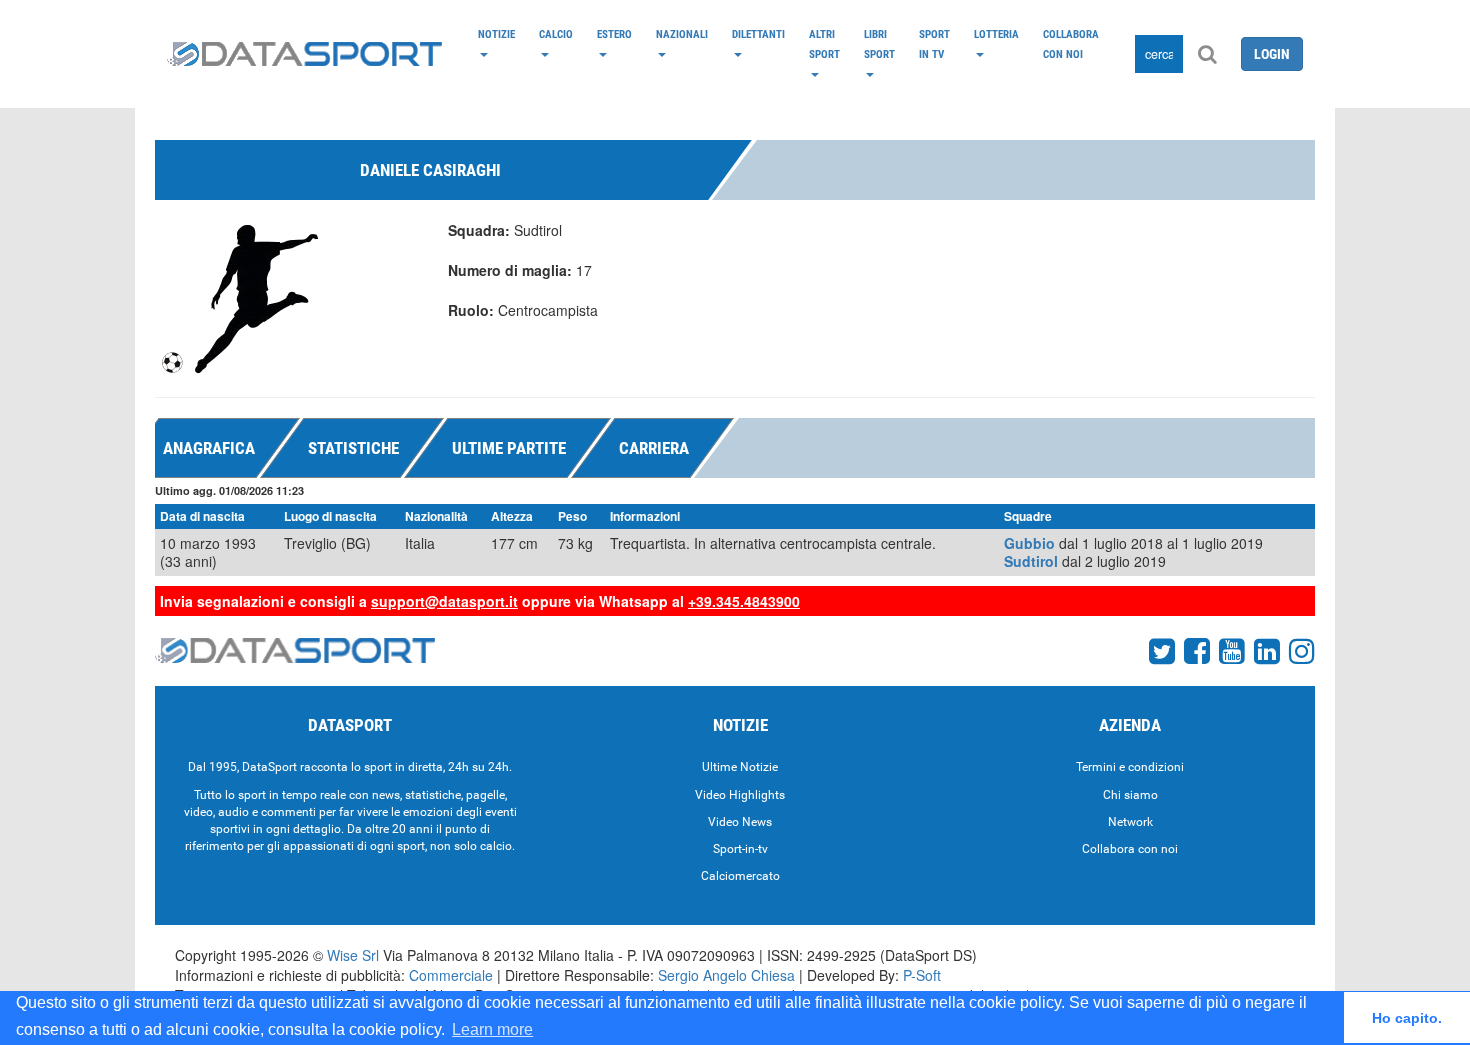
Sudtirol (1031, 561)
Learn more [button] (492, 1029)
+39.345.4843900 (744, 601)
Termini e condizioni (1130, 767)
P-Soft (922, 975)
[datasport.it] (304, 54)
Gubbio (1029, 543)
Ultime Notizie (740, 767)
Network (1130, 822)
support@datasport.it (444, 601)
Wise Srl (353, 955)
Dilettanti (758, 34)
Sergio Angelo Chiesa (726, 975)
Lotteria (996, 34)
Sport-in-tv (740, 849)
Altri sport (824, 44)
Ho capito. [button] (1407, 1018)
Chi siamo (1130, 795)
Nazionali (682, 34)
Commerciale (451, 975)
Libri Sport (879, 44)
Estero (614, 34)
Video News (740, 822)
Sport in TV (934, 44)
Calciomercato (740, 876)
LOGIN (1272, 54)
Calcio (556, 34)
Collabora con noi (1071, 44)
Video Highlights (740, 795)
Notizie (496, 34)
